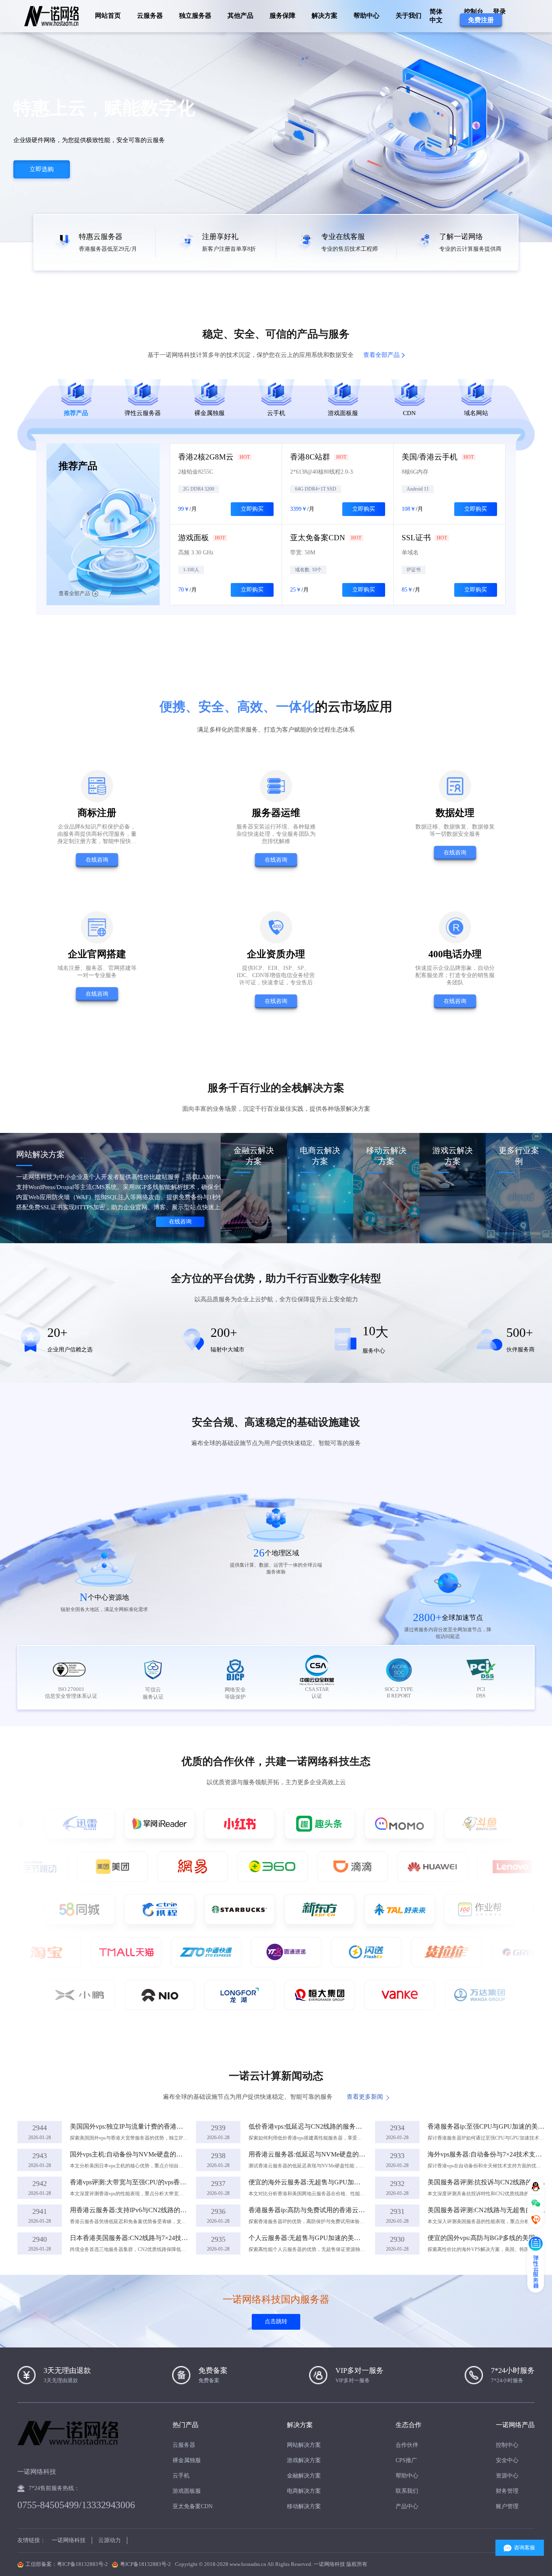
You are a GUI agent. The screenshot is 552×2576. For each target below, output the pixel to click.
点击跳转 (276, 2321)
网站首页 (108, 16)
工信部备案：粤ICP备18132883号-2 (67, 2564)
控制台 (474, 12)
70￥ (184, 590)
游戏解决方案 (304, 2460)
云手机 (181, 2476)
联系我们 (407, 2491)
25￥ (296, 590)
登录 (499, 12)
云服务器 (184, 2445)
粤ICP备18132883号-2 (145, 2564)
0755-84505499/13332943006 (76, 2505)
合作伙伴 (407, 2445)
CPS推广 (406, 2460)
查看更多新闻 (365, 2097)
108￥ (409, 509)
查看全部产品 (381, 355)
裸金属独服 (187, 2460)
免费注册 (481, 20)
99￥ (184, 509)
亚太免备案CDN (193, 2506)
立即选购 (42, 169)
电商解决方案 (304, 2491)
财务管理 (507, 2491)
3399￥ (299, 509)
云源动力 (110, 2540)
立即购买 (252, 509)
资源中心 (507, 2476)
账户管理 (507, 2506)
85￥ (407, 590)
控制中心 (507, 2445)
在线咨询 (97, 860)
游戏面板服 (187, 2491)
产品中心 (407, 2506)
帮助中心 (367, 16)
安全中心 (507, 2460)
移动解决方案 (304, 2506)
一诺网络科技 (69, 2540)
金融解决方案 (304, 2476)
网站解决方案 (304, 2445)
